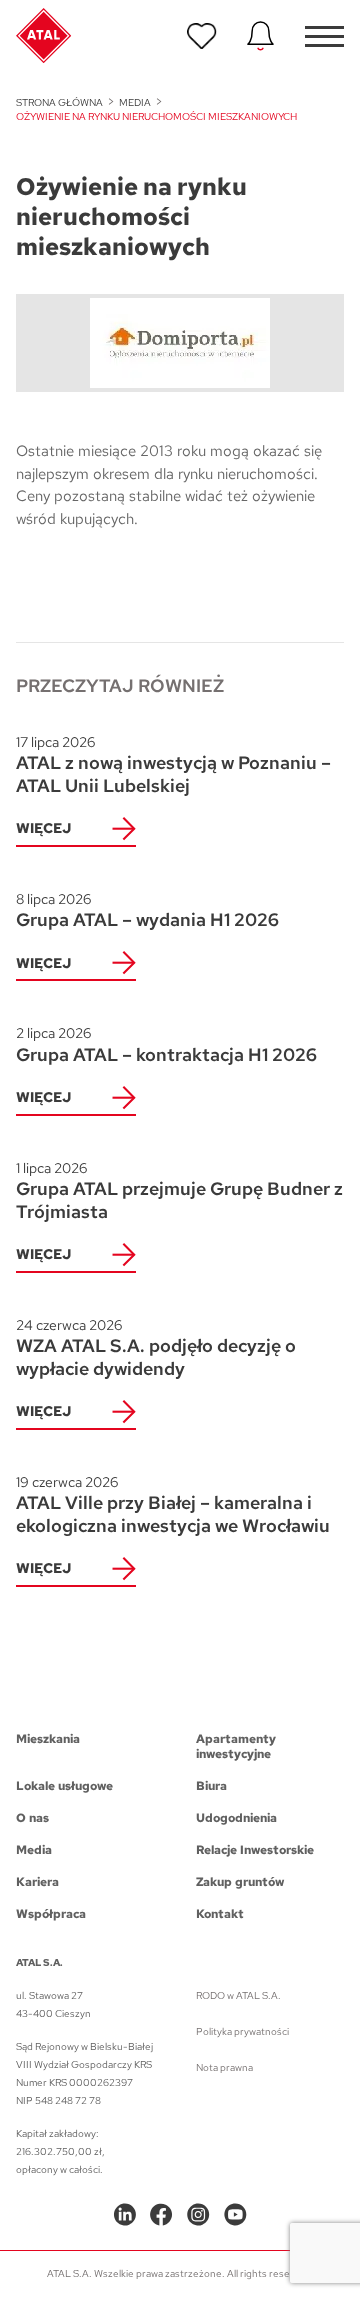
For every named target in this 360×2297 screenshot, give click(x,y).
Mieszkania (48, 1739)
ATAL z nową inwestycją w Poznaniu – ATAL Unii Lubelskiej (173, 765)
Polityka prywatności (242, 2031)
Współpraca (51, 1914)
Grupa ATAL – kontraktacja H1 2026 (166, 1045)
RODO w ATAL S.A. (238, 1995)
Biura (211, 1786)
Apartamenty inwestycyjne (236, 1747)
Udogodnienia (236, 1818)
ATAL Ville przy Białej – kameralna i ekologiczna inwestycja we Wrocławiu (173, 1505)
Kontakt (220, 1914)
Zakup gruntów (240, 1882)
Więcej (43, 828)
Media (135, 102)
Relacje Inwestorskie (255, 1850)
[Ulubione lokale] (202, 36)
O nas (32, 1818)
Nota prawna (224, 2067)
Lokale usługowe (64, 1786)
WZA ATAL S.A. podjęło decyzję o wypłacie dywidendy (156, 1348)
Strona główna (59, 102)
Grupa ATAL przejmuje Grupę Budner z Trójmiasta (179, 1191)
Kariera (37, 1882)
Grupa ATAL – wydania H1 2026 (147, 911)
